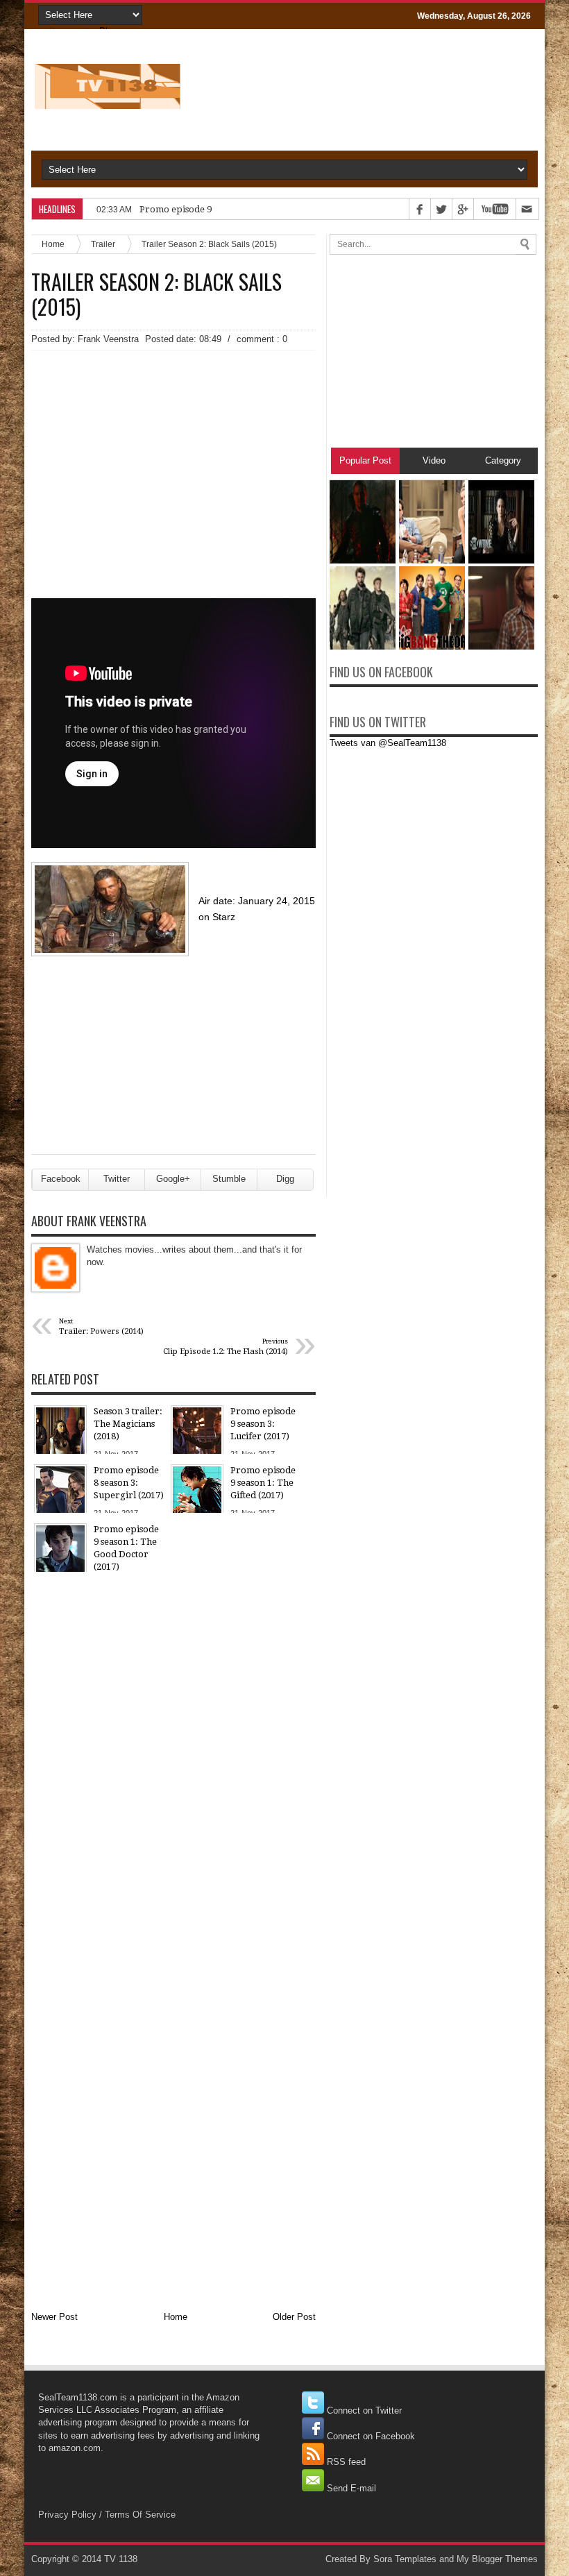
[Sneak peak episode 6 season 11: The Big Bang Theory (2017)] (432, 560)
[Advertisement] (173, 455)
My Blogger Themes (497, 2559)
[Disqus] (173, 1759)
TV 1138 (121, 2559)
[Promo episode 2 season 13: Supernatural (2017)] (501, 646)
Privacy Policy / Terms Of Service (107, 2515)
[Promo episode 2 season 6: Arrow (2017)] (363, 560)
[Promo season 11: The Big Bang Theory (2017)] (432, 646)
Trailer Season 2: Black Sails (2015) (156, 294)
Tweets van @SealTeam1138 (388, 743)
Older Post (294, 2317)
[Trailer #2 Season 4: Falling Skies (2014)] (363, 646)
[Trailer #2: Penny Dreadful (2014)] (501, 560)
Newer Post (54, 2317)
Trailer (103, 244)
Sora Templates (405, 2559)
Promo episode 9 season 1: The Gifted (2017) (232, 209)
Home (53, 244)
